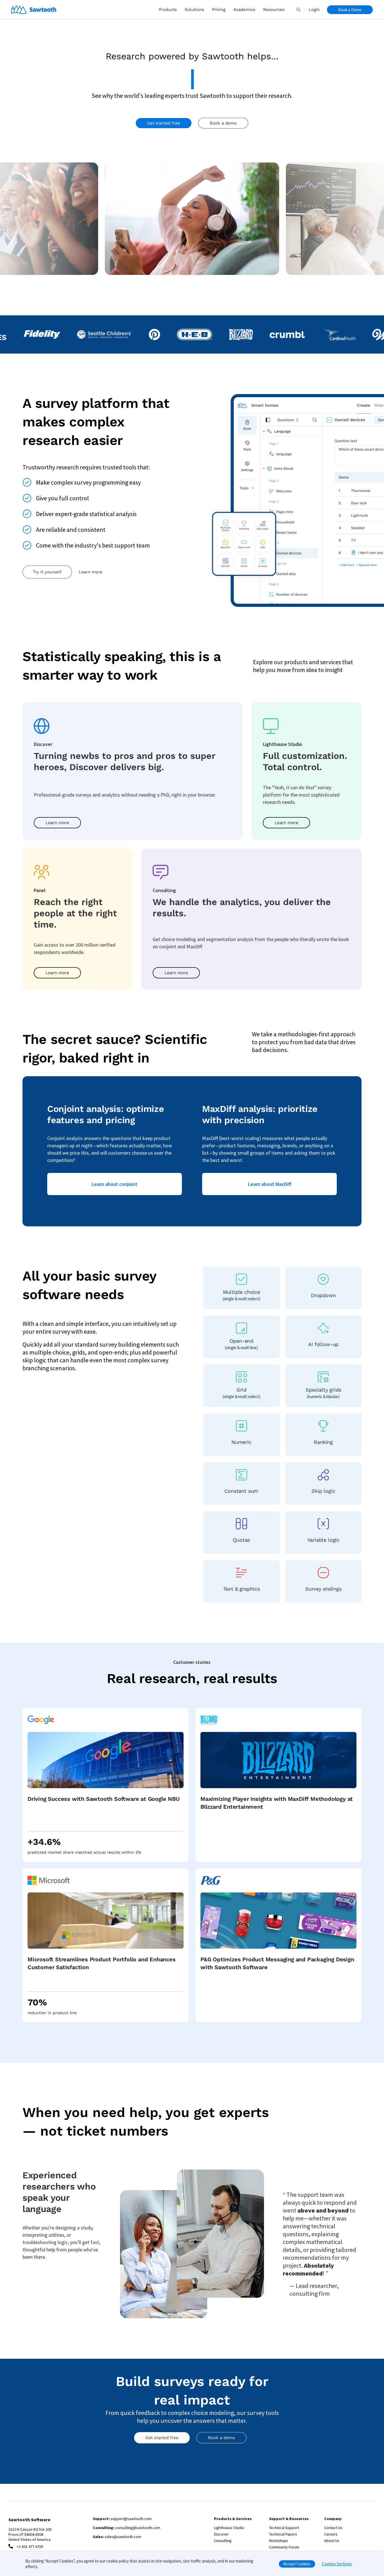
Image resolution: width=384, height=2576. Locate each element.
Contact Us (333, 2528)
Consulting (223, 2541)
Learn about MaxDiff (270, 1184)
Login (314, 10)
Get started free (164, 123)
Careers (331, 2534)
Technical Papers (283, 2534)
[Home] (34, 10)
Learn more (91, 572)
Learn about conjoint (115, 1184)
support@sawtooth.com (131, 2519)
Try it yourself (47, 572)
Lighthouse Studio (229, 2528)
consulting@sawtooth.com (138, 2528)
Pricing (219, 10)
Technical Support (284, 2528)
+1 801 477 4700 (30, 2546)
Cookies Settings (337, 2564)
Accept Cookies (297, 2564)
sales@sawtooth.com (123, 2537)
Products (168, 10)
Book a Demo (350, 10)
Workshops (279, 2541)
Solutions (194, 10)
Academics (244, 10)
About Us (332, 2541)
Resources (274, 10)
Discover (221, 2534)
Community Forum (284, 2547)
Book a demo (223, 123)
